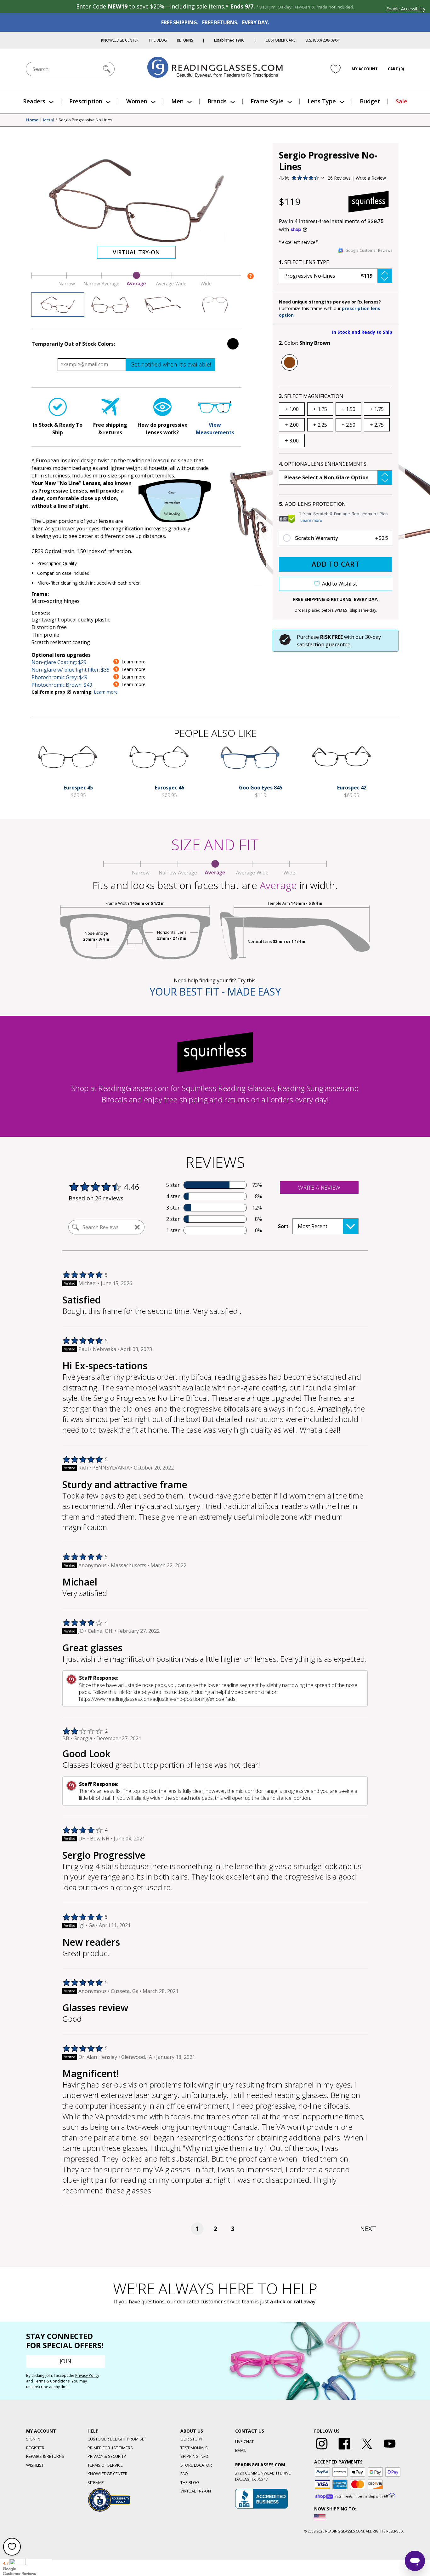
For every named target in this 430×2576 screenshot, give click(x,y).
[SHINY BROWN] (290, 362)
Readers (34, 101)
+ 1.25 (320, 409)
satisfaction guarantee (324, 644)
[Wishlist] (336, 69)
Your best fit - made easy (215, 992)
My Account (365, 69)
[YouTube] (390, 2450)
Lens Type (322, 101)
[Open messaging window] (415, 2561)
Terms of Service (105, 2465)
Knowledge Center (120, 40)
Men (177, 101)
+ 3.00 (292, 441)
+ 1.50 (348, 409)
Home (32, 120)
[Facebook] (344, 2450)
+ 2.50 (348, 425)
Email (241, 2450)
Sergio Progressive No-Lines (85, 120)
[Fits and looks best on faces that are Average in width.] (136, 285)
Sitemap (96, 2482)
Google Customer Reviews (369, 250)
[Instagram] (322, 2450)
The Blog (158, 40)
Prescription (86, 101)
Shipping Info (194, 2456)
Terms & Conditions (52, 2381)
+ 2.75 (377, 425)
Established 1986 (229, 40)
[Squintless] (369, 202)
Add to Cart (336, 564)
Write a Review (371, 178)
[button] (336, 276)
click (280, 2302)
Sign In (33, 2439)
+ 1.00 (292, 409)
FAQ (184, 2474)
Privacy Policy (87, 2375)
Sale (402, 101)
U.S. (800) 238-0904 (322, 40)
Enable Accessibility (406, 9)
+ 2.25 (320, 425)
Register (35, 2448)
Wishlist (35, 2465)
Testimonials (194, 2448)
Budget (370, 101)
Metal (48, 120)
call (298, 2302)
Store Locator (196, 2465)
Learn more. (106, 692)
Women (137, 101)
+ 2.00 (292, 425)
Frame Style (267, 101)
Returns (185, 40)
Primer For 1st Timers (110, 2448)
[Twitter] (367, 2450)
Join (65, 2361)
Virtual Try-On (136, 252)
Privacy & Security (107, 2456)
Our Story (191, 2439)
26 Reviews (339, 178)
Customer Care (280, 40)
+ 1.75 (377, 409)
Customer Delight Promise (116, 2439)
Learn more (311, 520)
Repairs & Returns (45, 2456)
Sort (283, 1226)
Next (368, 2229)
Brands (217, 101)
